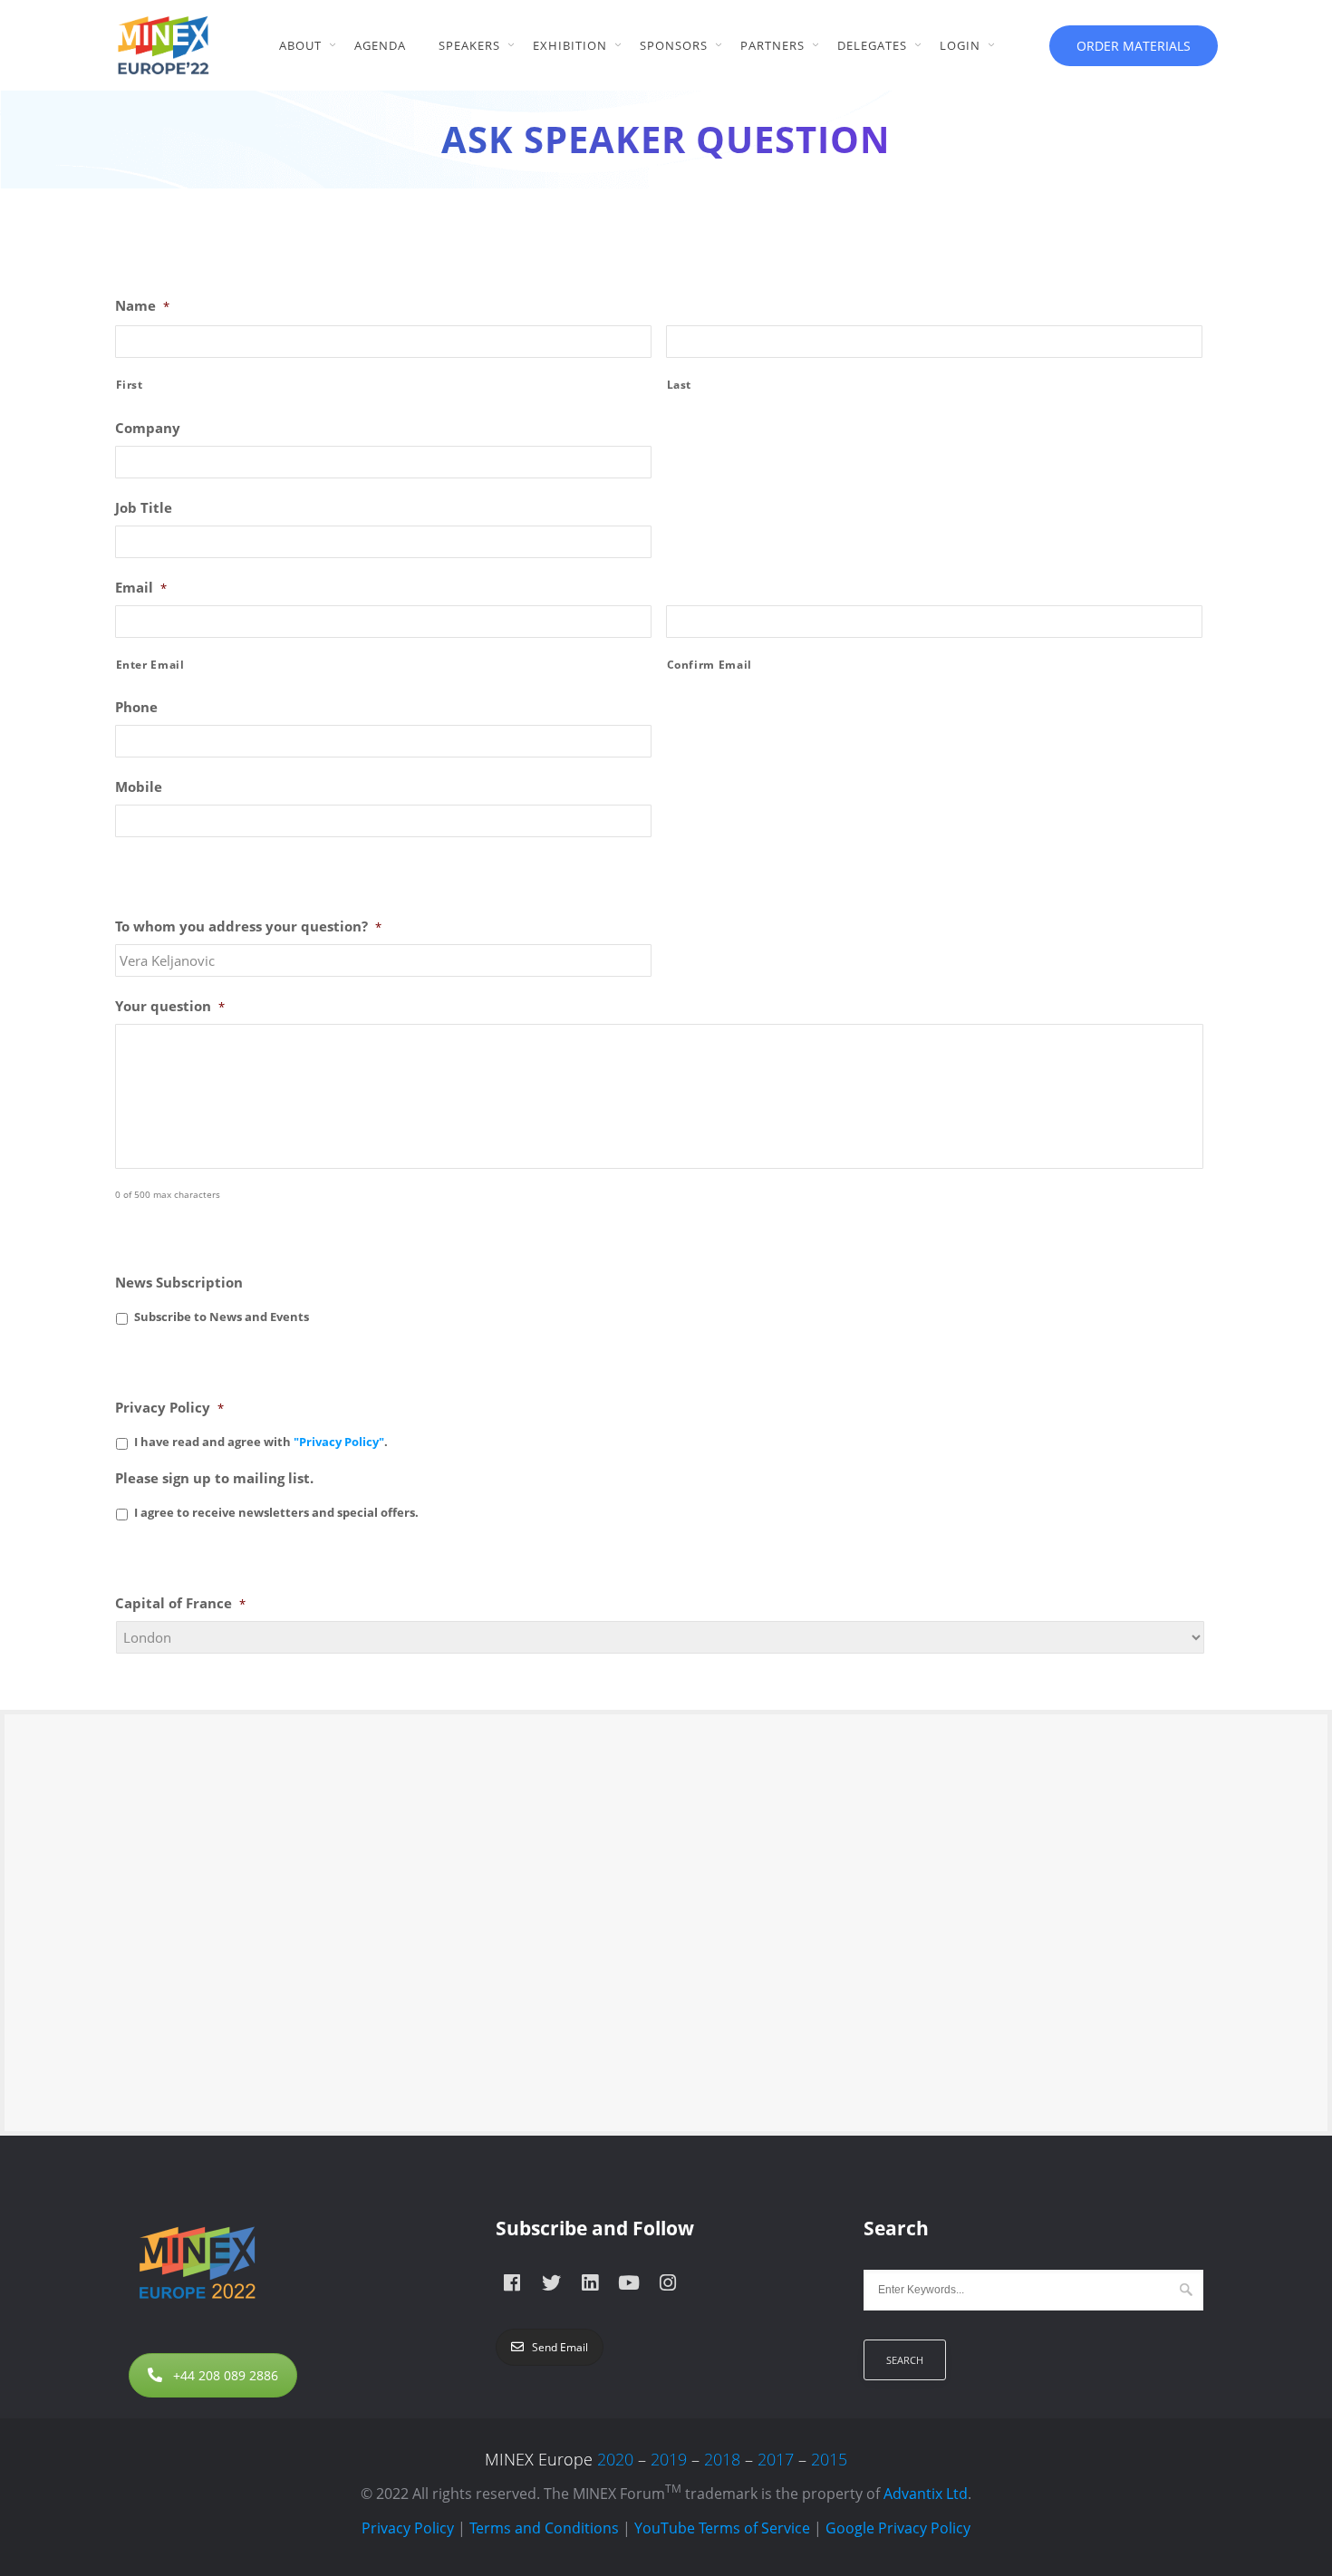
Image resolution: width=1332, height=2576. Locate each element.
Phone (136, 707)
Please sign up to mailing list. (214, 1478)
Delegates (872, 45)
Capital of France (180, 1603)
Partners (772, 45)
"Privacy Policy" (339, 1442)
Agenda (380, 45)
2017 (776, 2459)
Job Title (144, 508)
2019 (669, 2459)
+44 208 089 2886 (226, 2375)
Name (142, 306)
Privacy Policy (169, 1408)
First (130, 385)
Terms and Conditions (544, 2528)
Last (680, 385)
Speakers (469, 45)
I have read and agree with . (261, 1442)
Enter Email (150, 665)
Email (141, 588)
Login (960, 45)
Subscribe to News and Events (222, 1317)
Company (148, 428)
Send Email (560, 2347)
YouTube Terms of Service (722, 2528)
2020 (615, 2459)
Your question (170, 1006)
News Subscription (179, 1283)
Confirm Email (710, 665)
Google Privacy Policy (898, 2528)
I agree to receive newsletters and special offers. (276, 1512)
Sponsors (674, 45)
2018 (722, 2459)
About (300, 45)
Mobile (139, 787)
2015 (829, 2459)
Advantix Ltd (926, 2494)
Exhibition (570, 45)
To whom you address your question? (248, 926)
